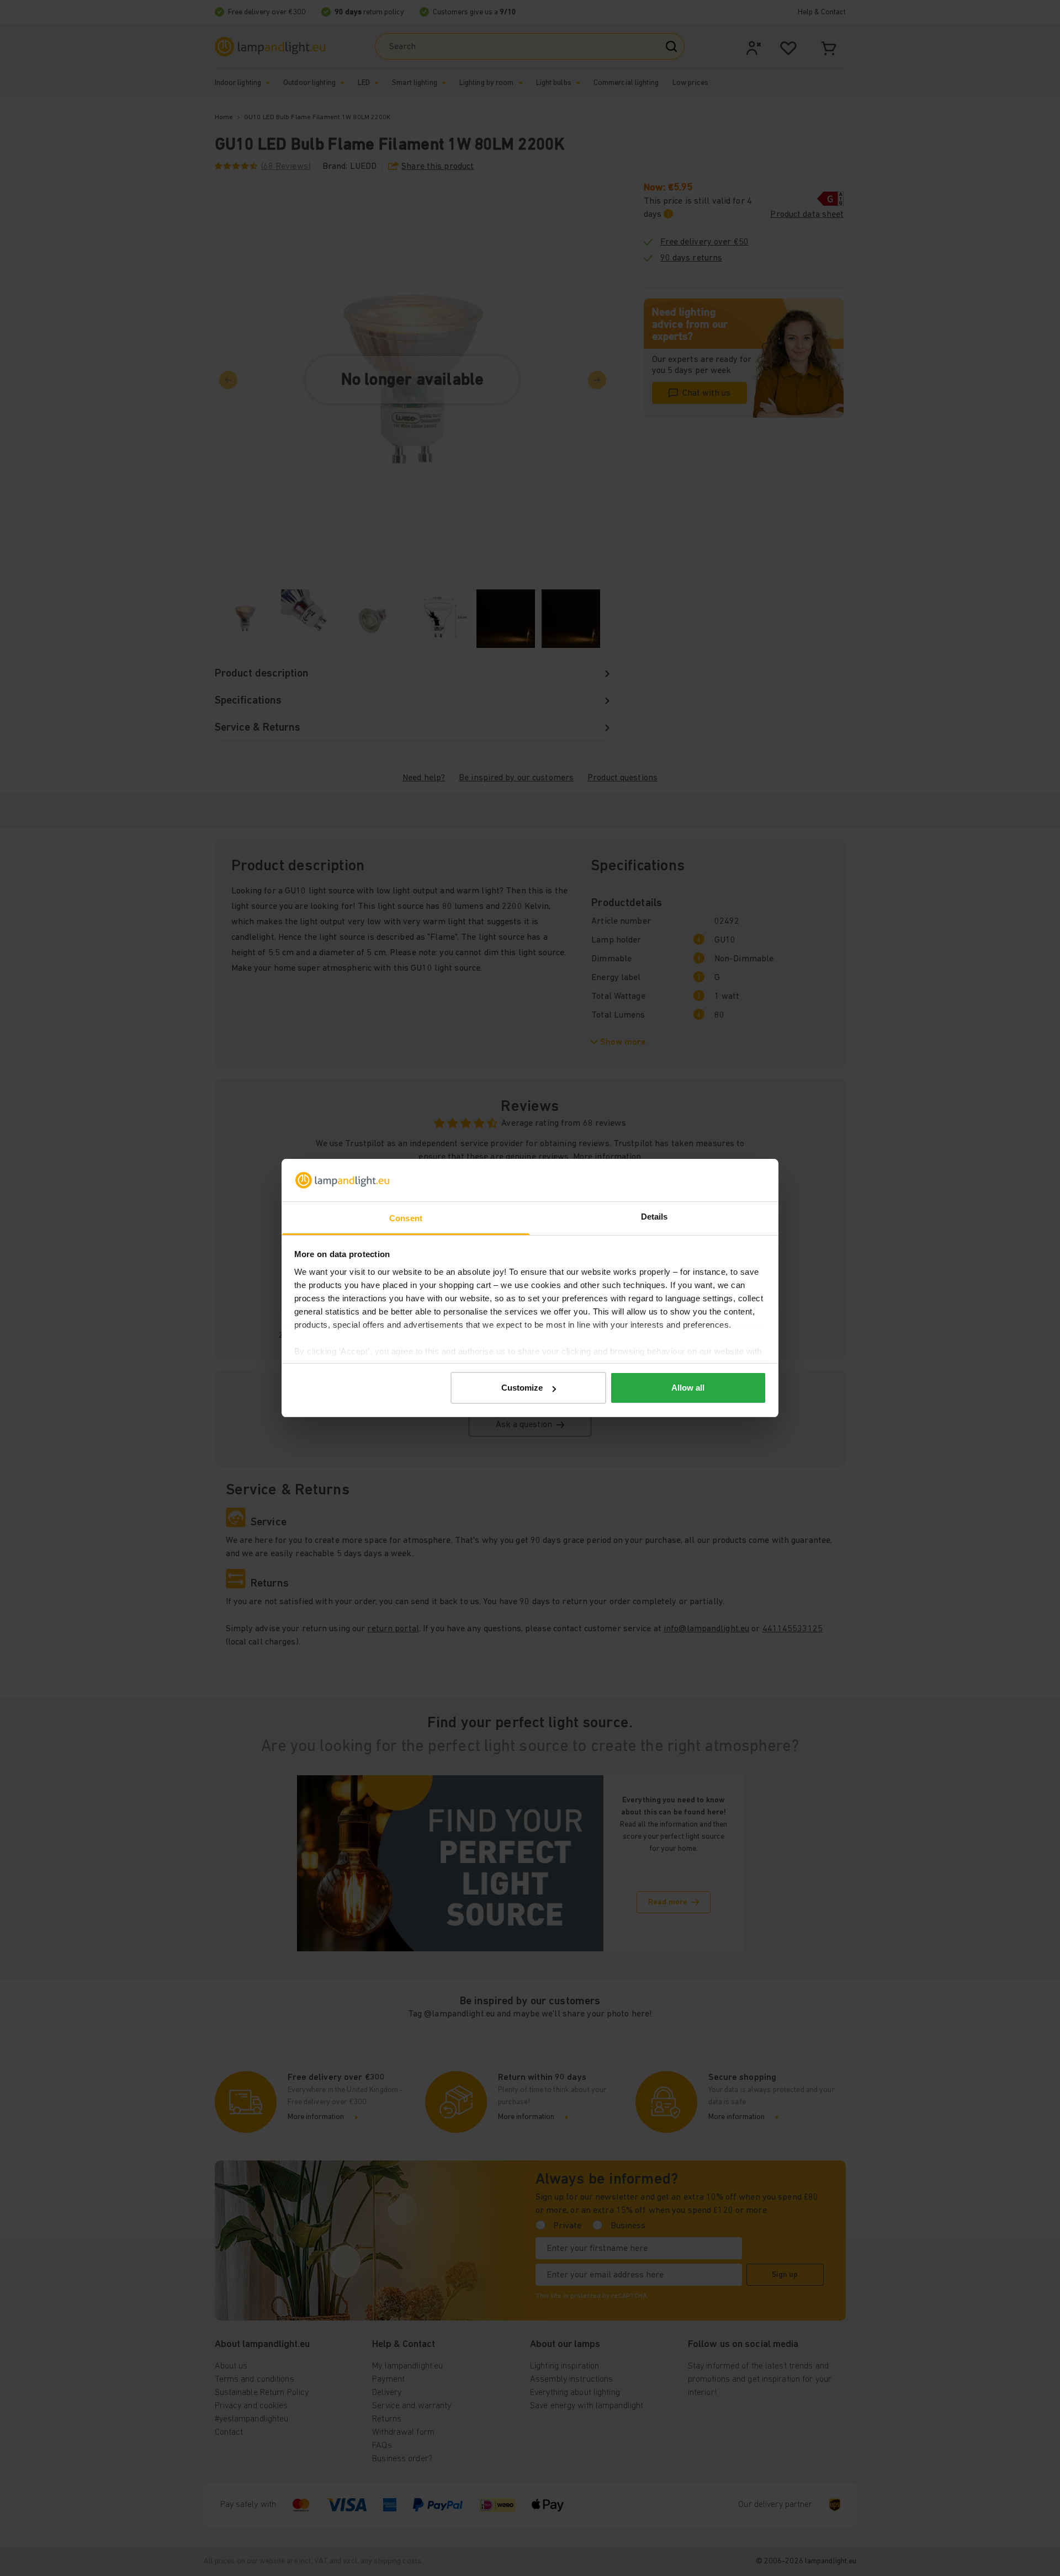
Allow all (688, 1388)
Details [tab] (654, 1217)
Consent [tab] (406, 1218)
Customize (522, 1388)
